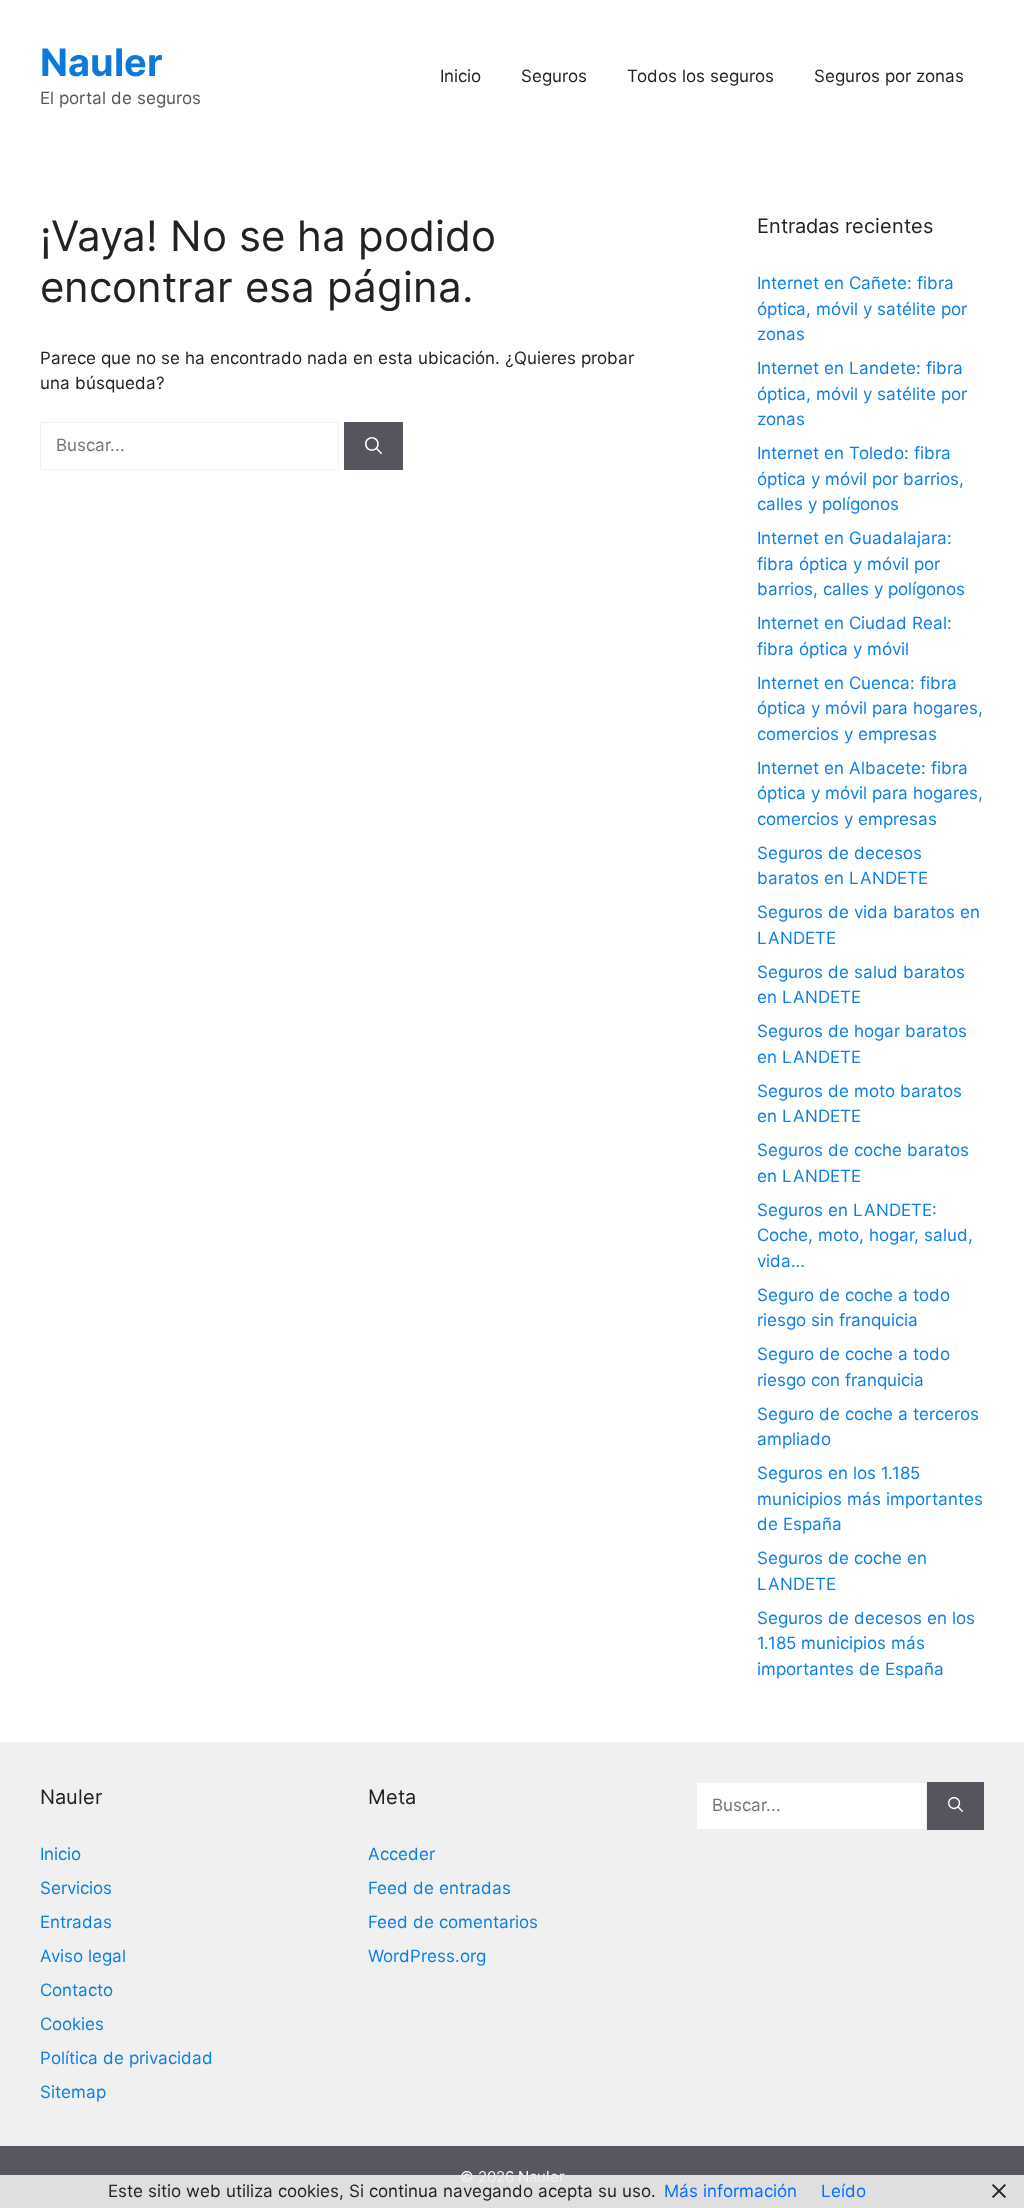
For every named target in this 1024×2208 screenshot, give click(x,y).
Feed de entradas (439, 1888)
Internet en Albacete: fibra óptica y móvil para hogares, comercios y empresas (870, 793)
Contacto (76, 1990)
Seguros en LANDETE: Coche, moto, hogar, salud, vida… (865, 1235)
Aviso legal (83, 1956)
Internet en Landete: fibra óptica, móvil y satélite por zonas (862, 393)
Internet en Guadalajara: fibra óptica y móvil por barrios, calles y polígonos (861, 563)
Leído (843, 2191)
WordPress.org (427, 1956)
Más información (730, 2191)
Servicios (76, 1888)
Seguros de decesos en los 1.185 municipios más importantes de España (866, 1643)
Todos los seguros (700, 76)
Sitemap (73, 2092)
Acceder (401, 1854)
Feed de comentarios (453, 1922)
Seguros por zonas (889, 76)
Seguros (554, 76)
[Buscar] (373, 446)
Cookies (72, 2024)
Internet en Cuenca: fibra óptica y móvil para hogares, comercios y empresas (870, 708)
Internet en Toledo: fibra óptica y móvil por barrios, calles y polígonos (860, 478)
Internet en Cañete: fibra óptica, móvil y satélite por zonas (862, 308)
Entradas (76, 1922)
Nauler (101, 62)
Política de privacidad (126, 2058)
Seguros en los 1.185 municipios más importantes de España (870, 1498)
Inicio (460, 76)
